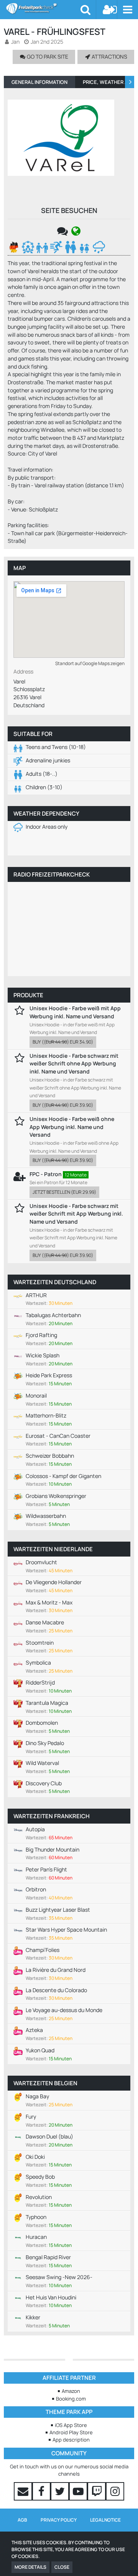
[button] (127, 10)
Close (62, 2567)
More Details (30, 2567)
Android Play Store (71, 2432)
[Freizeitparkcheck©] (43, 8)
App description (71, 2440)
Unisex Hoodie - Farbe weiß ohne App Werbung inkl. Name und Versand (72, 1127)
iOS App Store (71, 2425)
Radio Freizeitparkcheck (52, 874)
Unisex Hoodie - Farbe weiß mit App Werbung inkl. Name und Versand (75, 1012)
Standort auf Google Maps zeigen (90, 663)
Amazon (71, 2391)
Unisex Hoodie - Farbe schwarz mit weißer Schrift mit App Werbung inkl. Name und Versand (76, 1214)
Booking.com (71, 2399)
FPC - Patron (46, 1174)
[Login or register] (110, 10)
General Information (39, 82)
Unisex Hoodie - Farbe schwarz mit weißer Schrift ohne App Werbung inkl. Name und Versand (74, 1064)
